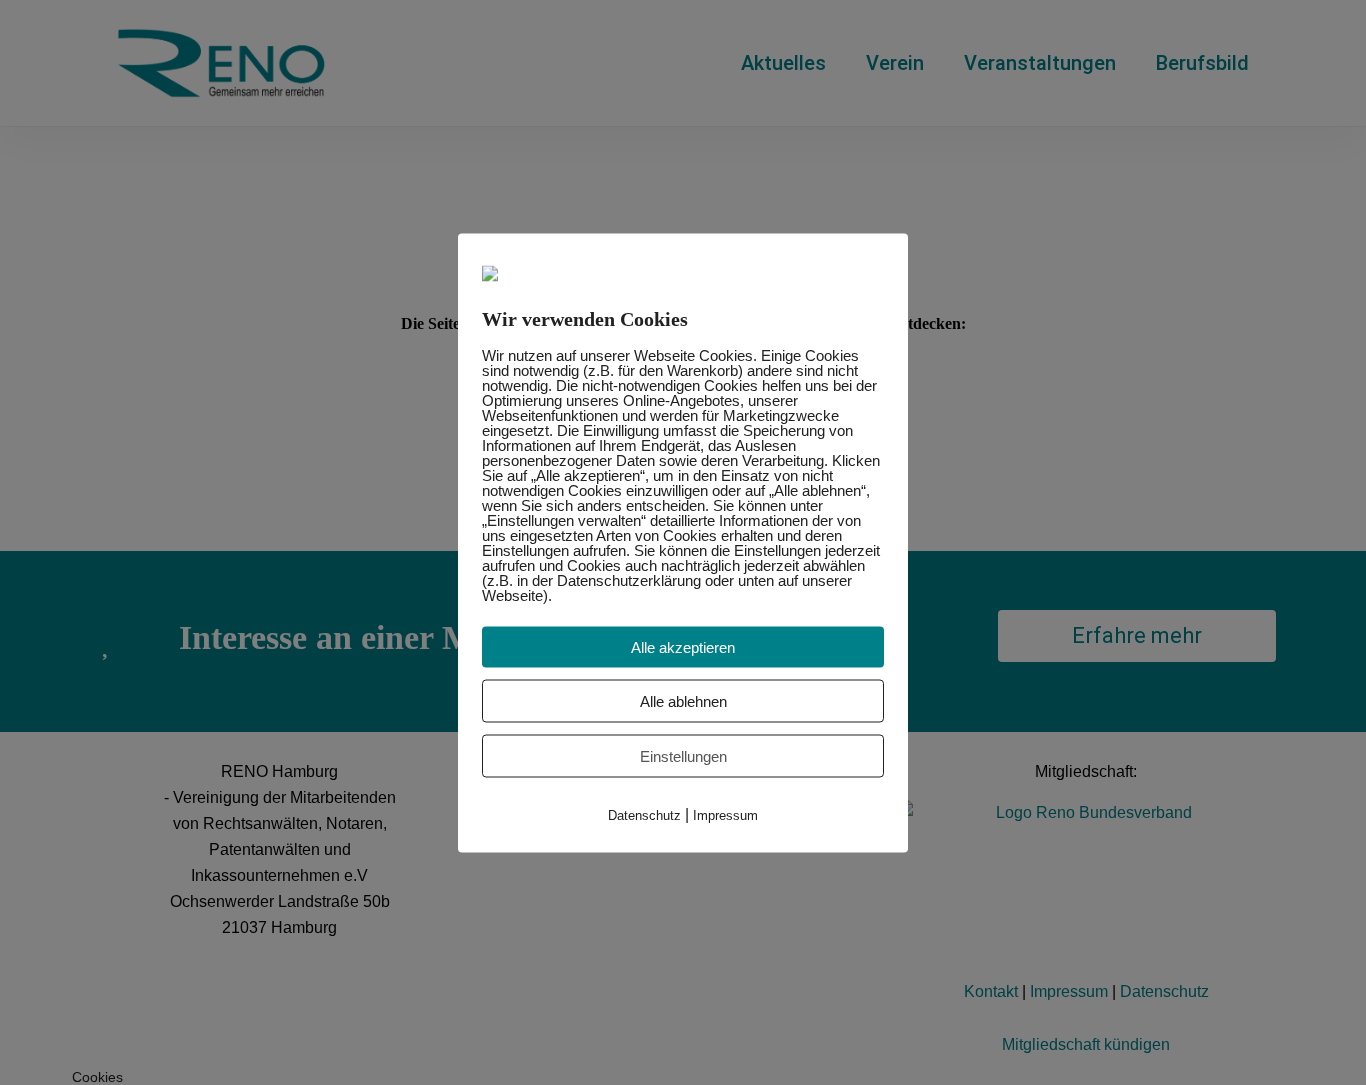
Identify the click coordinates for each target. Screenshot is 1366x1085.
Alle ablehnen (683, 700)
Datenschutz (644, 814)
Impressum (725, 814)
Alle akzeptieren (683, 646)
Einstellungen (683, 755)
